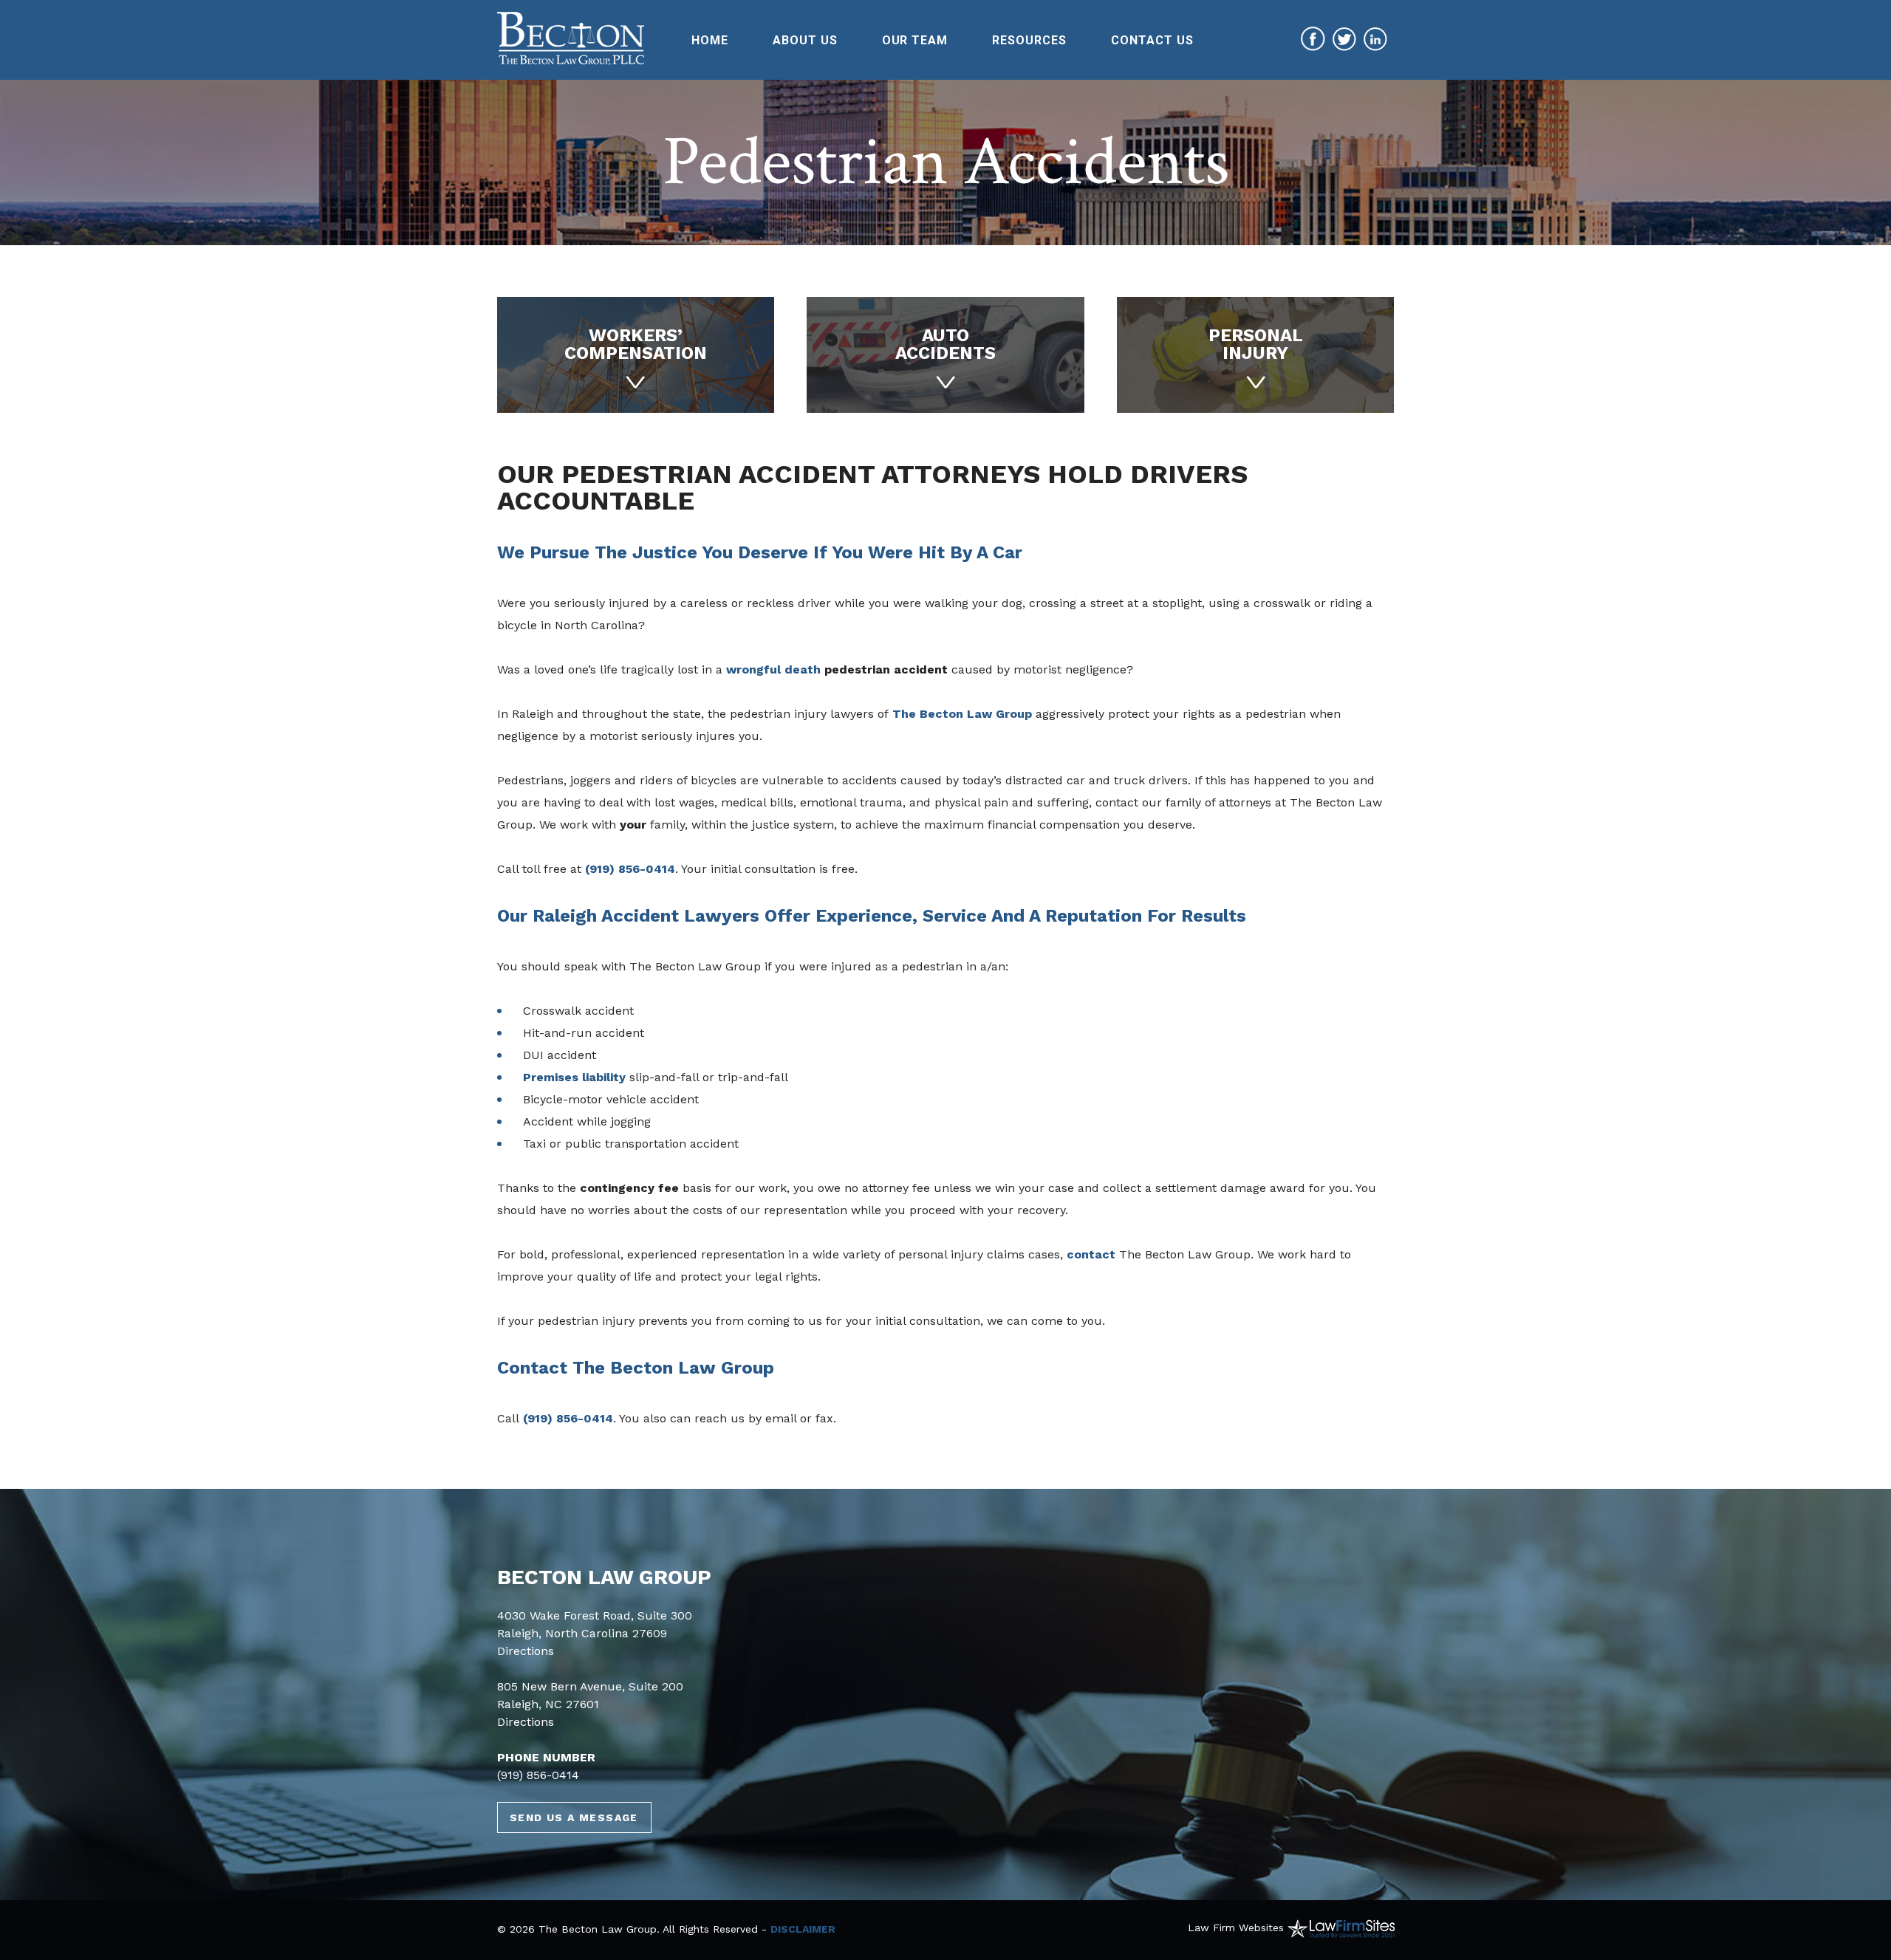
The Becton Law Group (962, 714)
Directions (526, 1651)
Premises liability (574, 1077)
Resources (1029, 40)
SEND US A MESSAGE (574, 1817)
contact (1091, 1254)
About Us (805, 40)
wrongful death (773, 669)
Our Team (915, 40)
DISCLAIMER (803, 1929)
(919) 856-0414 (630, 869)
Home (710, 40)
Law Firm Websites (1236, 1928)
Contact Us (1152, 40)
